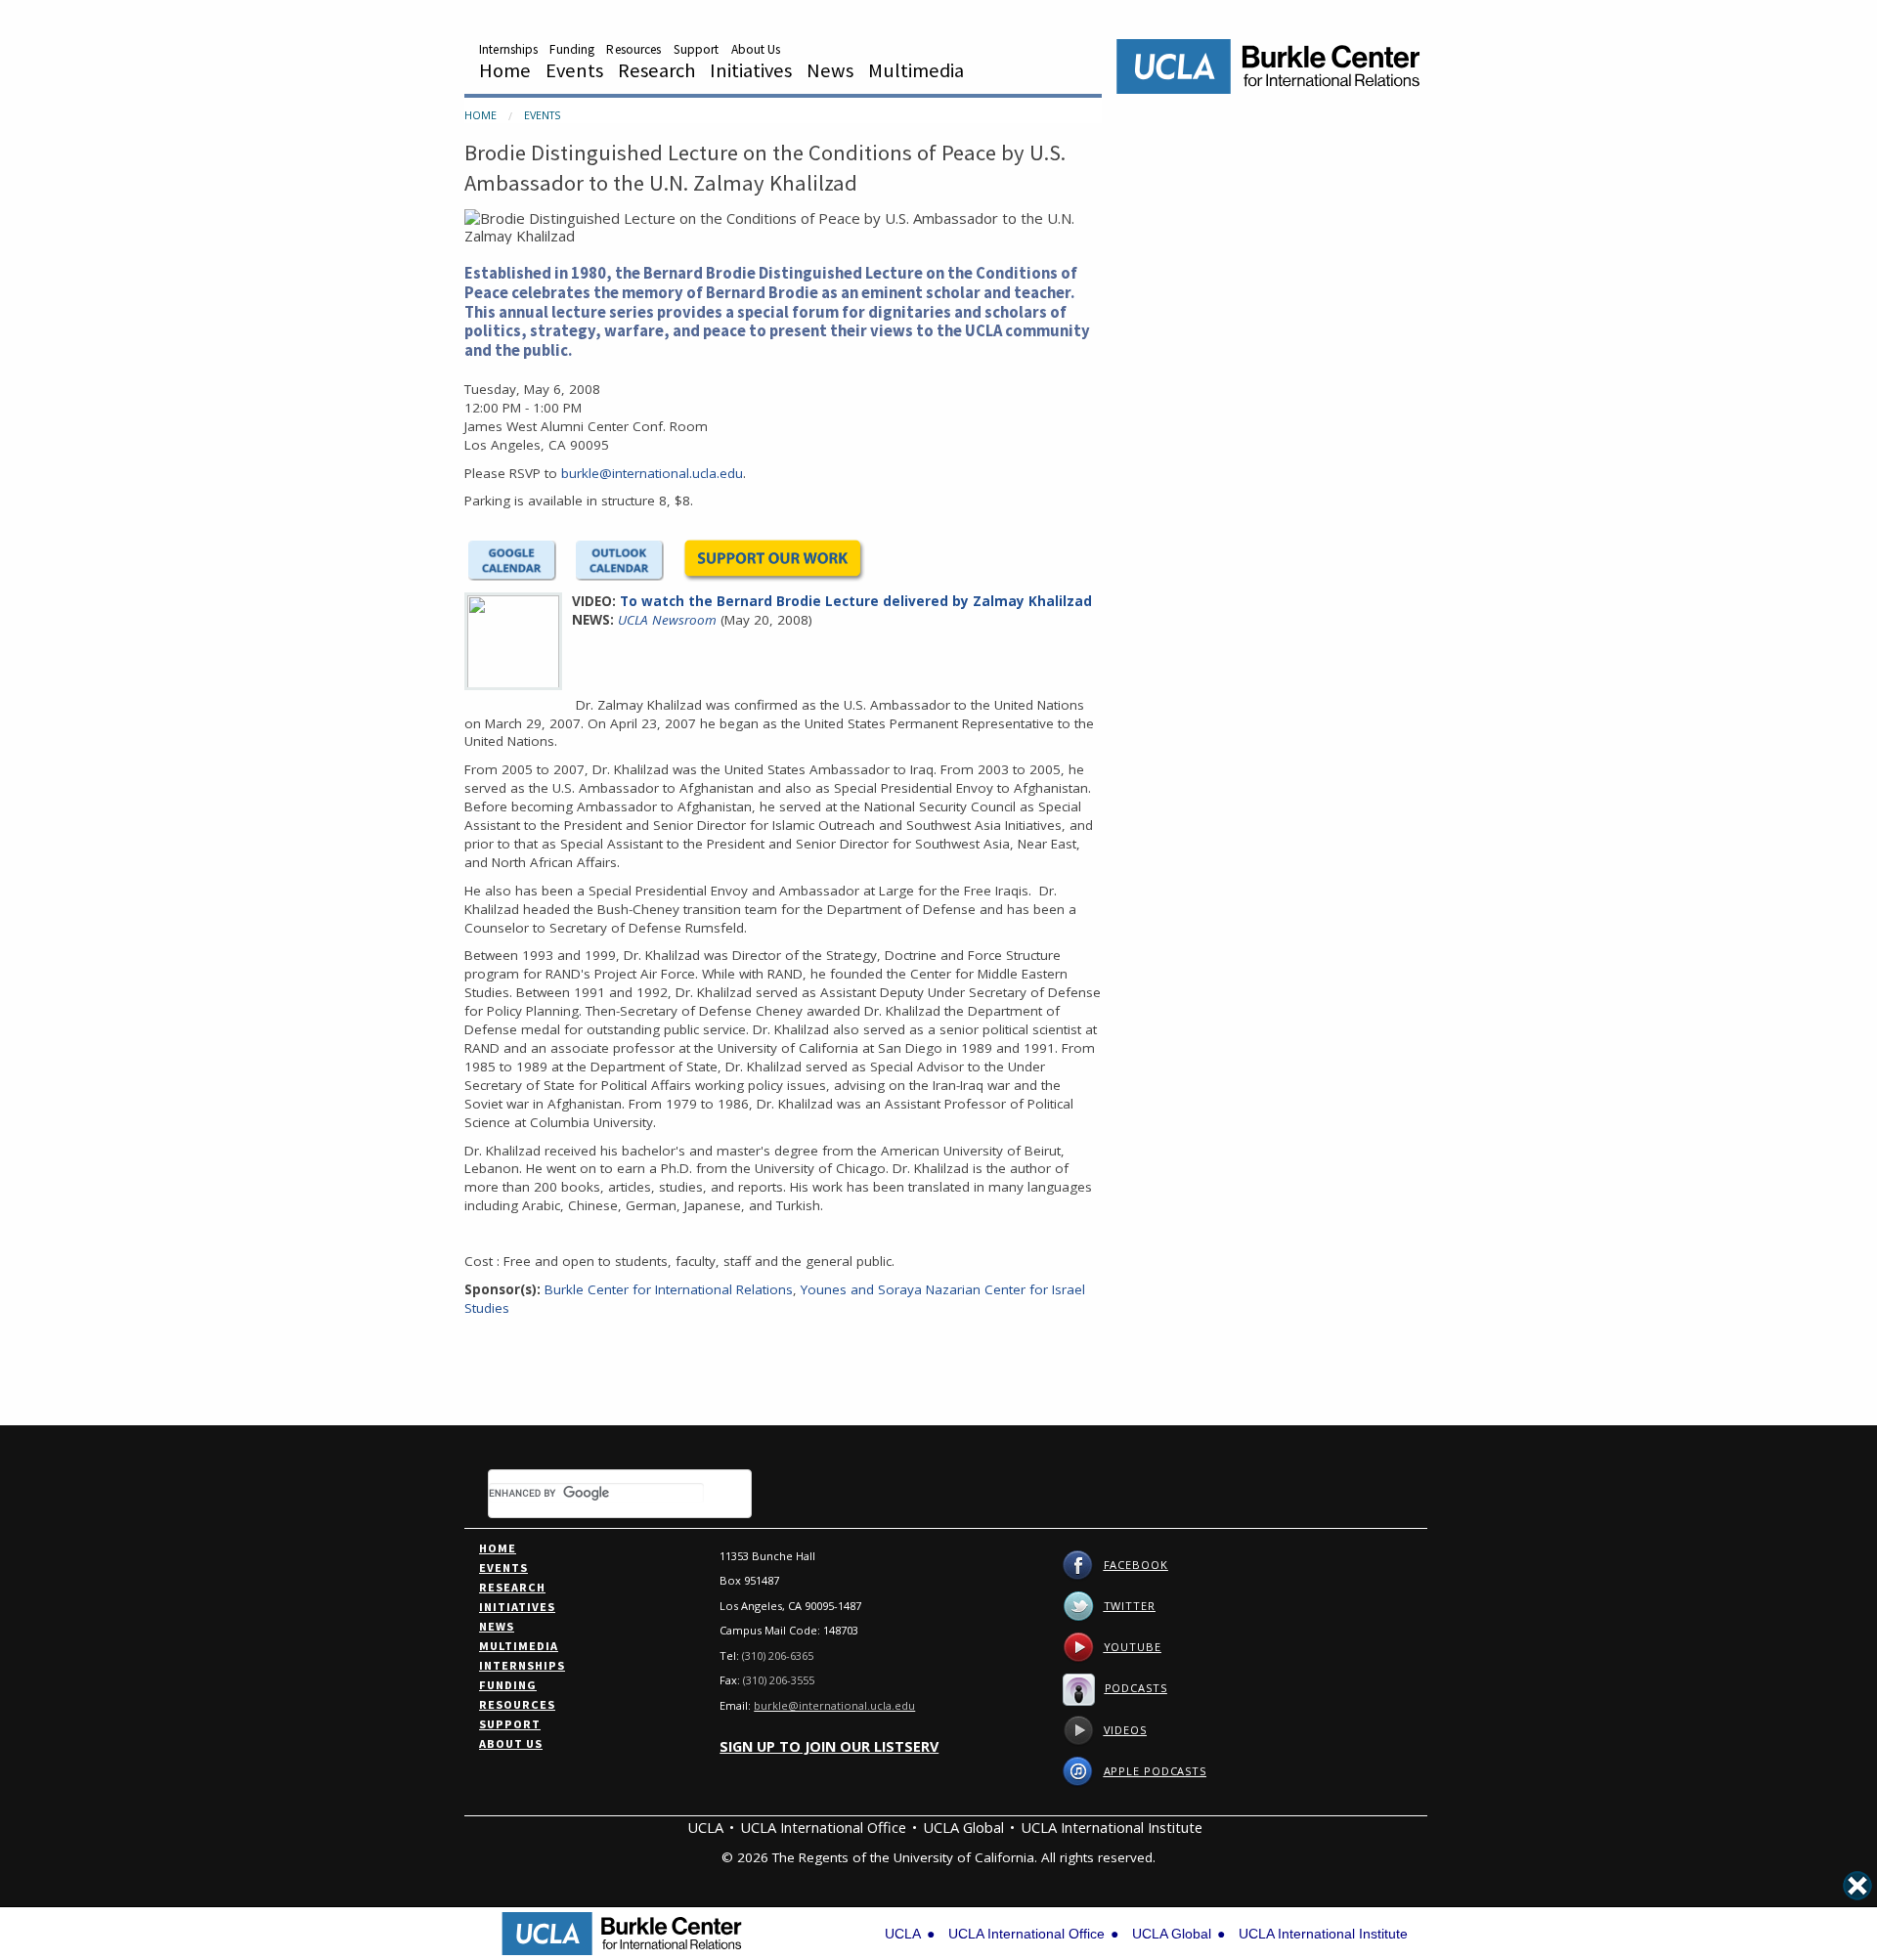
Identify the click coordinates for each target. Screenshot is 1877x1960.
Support (697, 49)
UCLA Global (963, 1827)
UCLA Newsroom (667, 620)
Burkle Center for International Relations (669, 1289)
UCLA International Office (823, 1827)
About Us (756, 49)
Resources (633, 49)
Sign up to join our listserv (829, 1746)
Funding (572, 49)
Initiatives (751, 70)
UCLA (705, 1827)
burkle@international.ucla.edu (652, 473)
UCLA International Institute (1112, 1827)
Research (656, 70)
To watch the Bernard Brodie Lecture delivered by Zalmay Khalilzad (856, 601)
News (830, 70)
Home (505, 70)
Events (574, 70)
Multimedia (916, 70)
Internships (508, 49)
